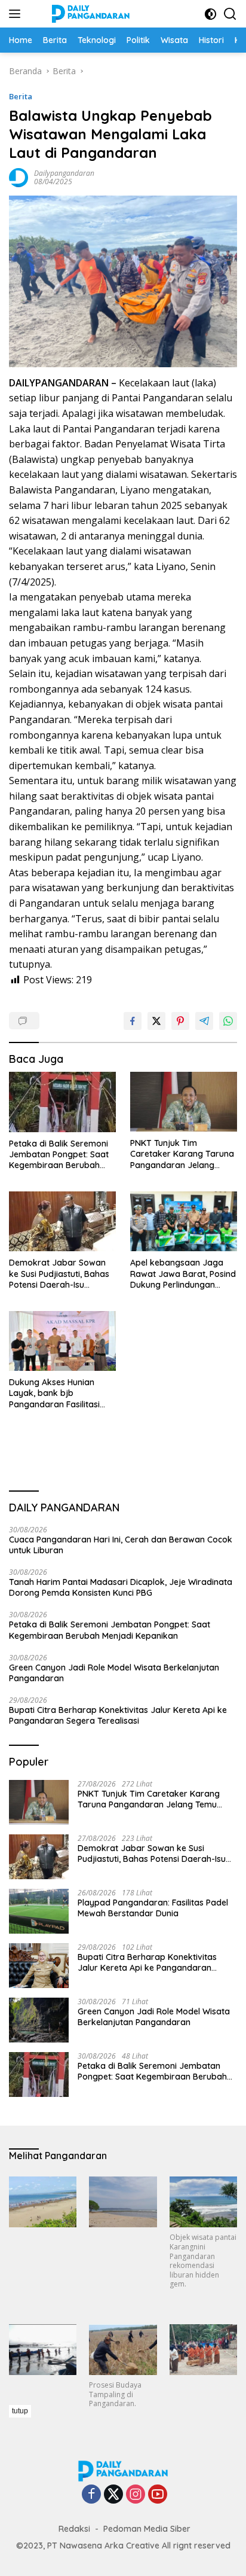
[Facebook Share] (133, 1021)
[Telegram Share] (204, 1021)
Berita (21, 96)
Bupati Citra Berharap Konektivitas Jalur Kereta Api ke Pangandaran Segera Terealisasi (118, 1715)
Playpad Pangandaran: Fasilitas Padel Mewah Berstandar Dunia (153, 1908)
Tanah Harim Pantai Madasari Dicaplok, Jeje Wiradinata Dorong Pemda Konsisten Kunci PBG (121, 1587)
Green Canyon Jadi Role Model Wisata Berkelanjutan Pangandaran (114, 1673)
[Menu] (17, 14)
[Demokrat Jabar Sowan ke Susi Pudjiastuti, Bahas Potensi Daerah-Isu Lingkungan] (62, 1221)
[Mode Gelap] (210, 14)
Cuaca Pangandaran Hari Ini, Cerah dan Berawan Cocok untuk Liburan (121, 1545)
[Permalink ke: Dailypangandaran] (19, 177)
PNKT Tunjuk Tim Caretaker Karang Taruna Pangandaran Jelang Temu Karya (182, 1154)
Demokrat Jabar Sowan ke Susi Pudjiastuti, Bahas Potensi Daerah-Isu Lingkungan (59, 1274)
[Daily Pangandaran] (89, 14)
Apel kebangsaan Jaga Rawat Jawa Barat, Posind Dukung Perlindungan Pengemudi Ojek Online (183, 1274)
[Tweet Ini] (156, 1021)
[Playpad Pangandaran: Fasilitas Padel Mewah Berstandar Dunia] (39, 1911)
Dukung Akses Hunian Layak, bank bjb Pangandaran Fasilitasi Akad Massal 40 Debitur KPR (56, 1393)
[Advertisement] (127, 2489)
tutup (20, 2411)
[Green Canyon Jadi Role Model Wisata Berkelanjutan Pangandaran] (39, 2020)
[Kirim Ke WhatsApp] (228, 1021)
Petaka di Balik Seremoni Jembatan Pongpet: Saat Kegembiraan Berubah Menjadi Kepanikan (59, 1155)
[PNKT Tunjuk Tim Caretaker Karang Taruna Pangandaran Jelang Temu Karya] (184, 1102)
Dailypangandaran (64, 173)
